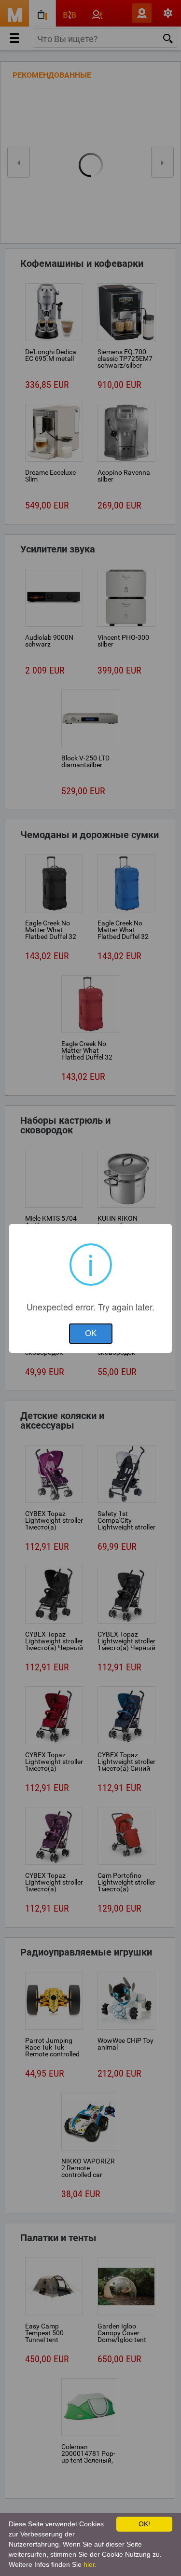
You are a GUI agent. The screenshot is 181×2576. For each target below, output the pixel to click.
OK (91, 1333)
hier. (90, 2564)
